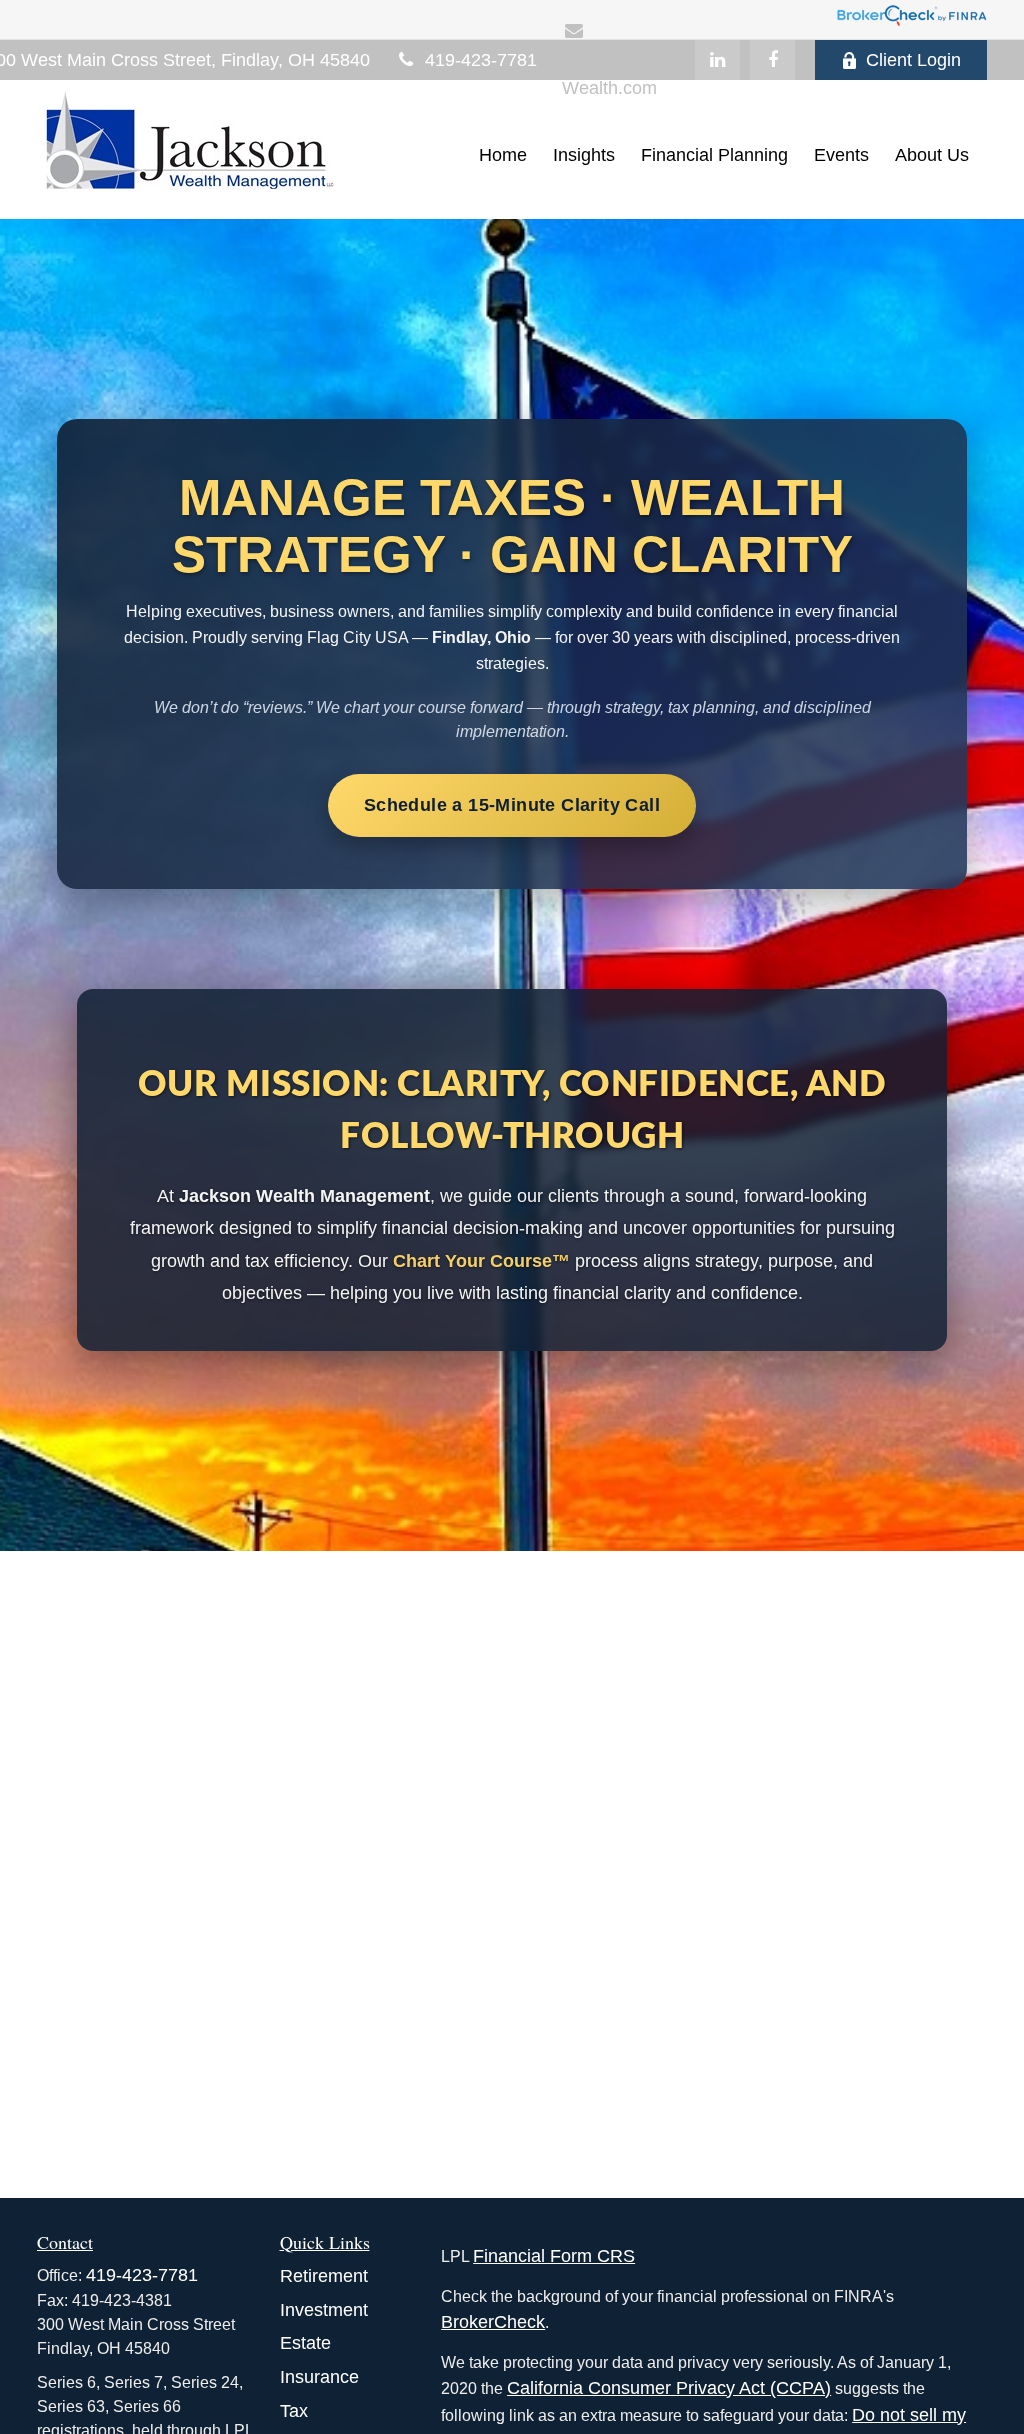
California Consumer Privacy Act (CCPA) (669, 2388)
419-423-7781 (481, 60)
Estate (305, 2343)
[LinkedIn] (717, 60)
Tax (294, 2411)
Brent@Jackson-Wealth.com (628, 74)
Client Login (913, 60)
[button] (503, 155)
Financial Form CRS (554, 2256)
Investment (324, 2310)
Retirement (324, 2276)
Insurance (319, 2377)
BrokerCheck (493, 2322)
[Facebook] (772, 60)
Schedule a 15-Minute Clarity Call (512, 805)
